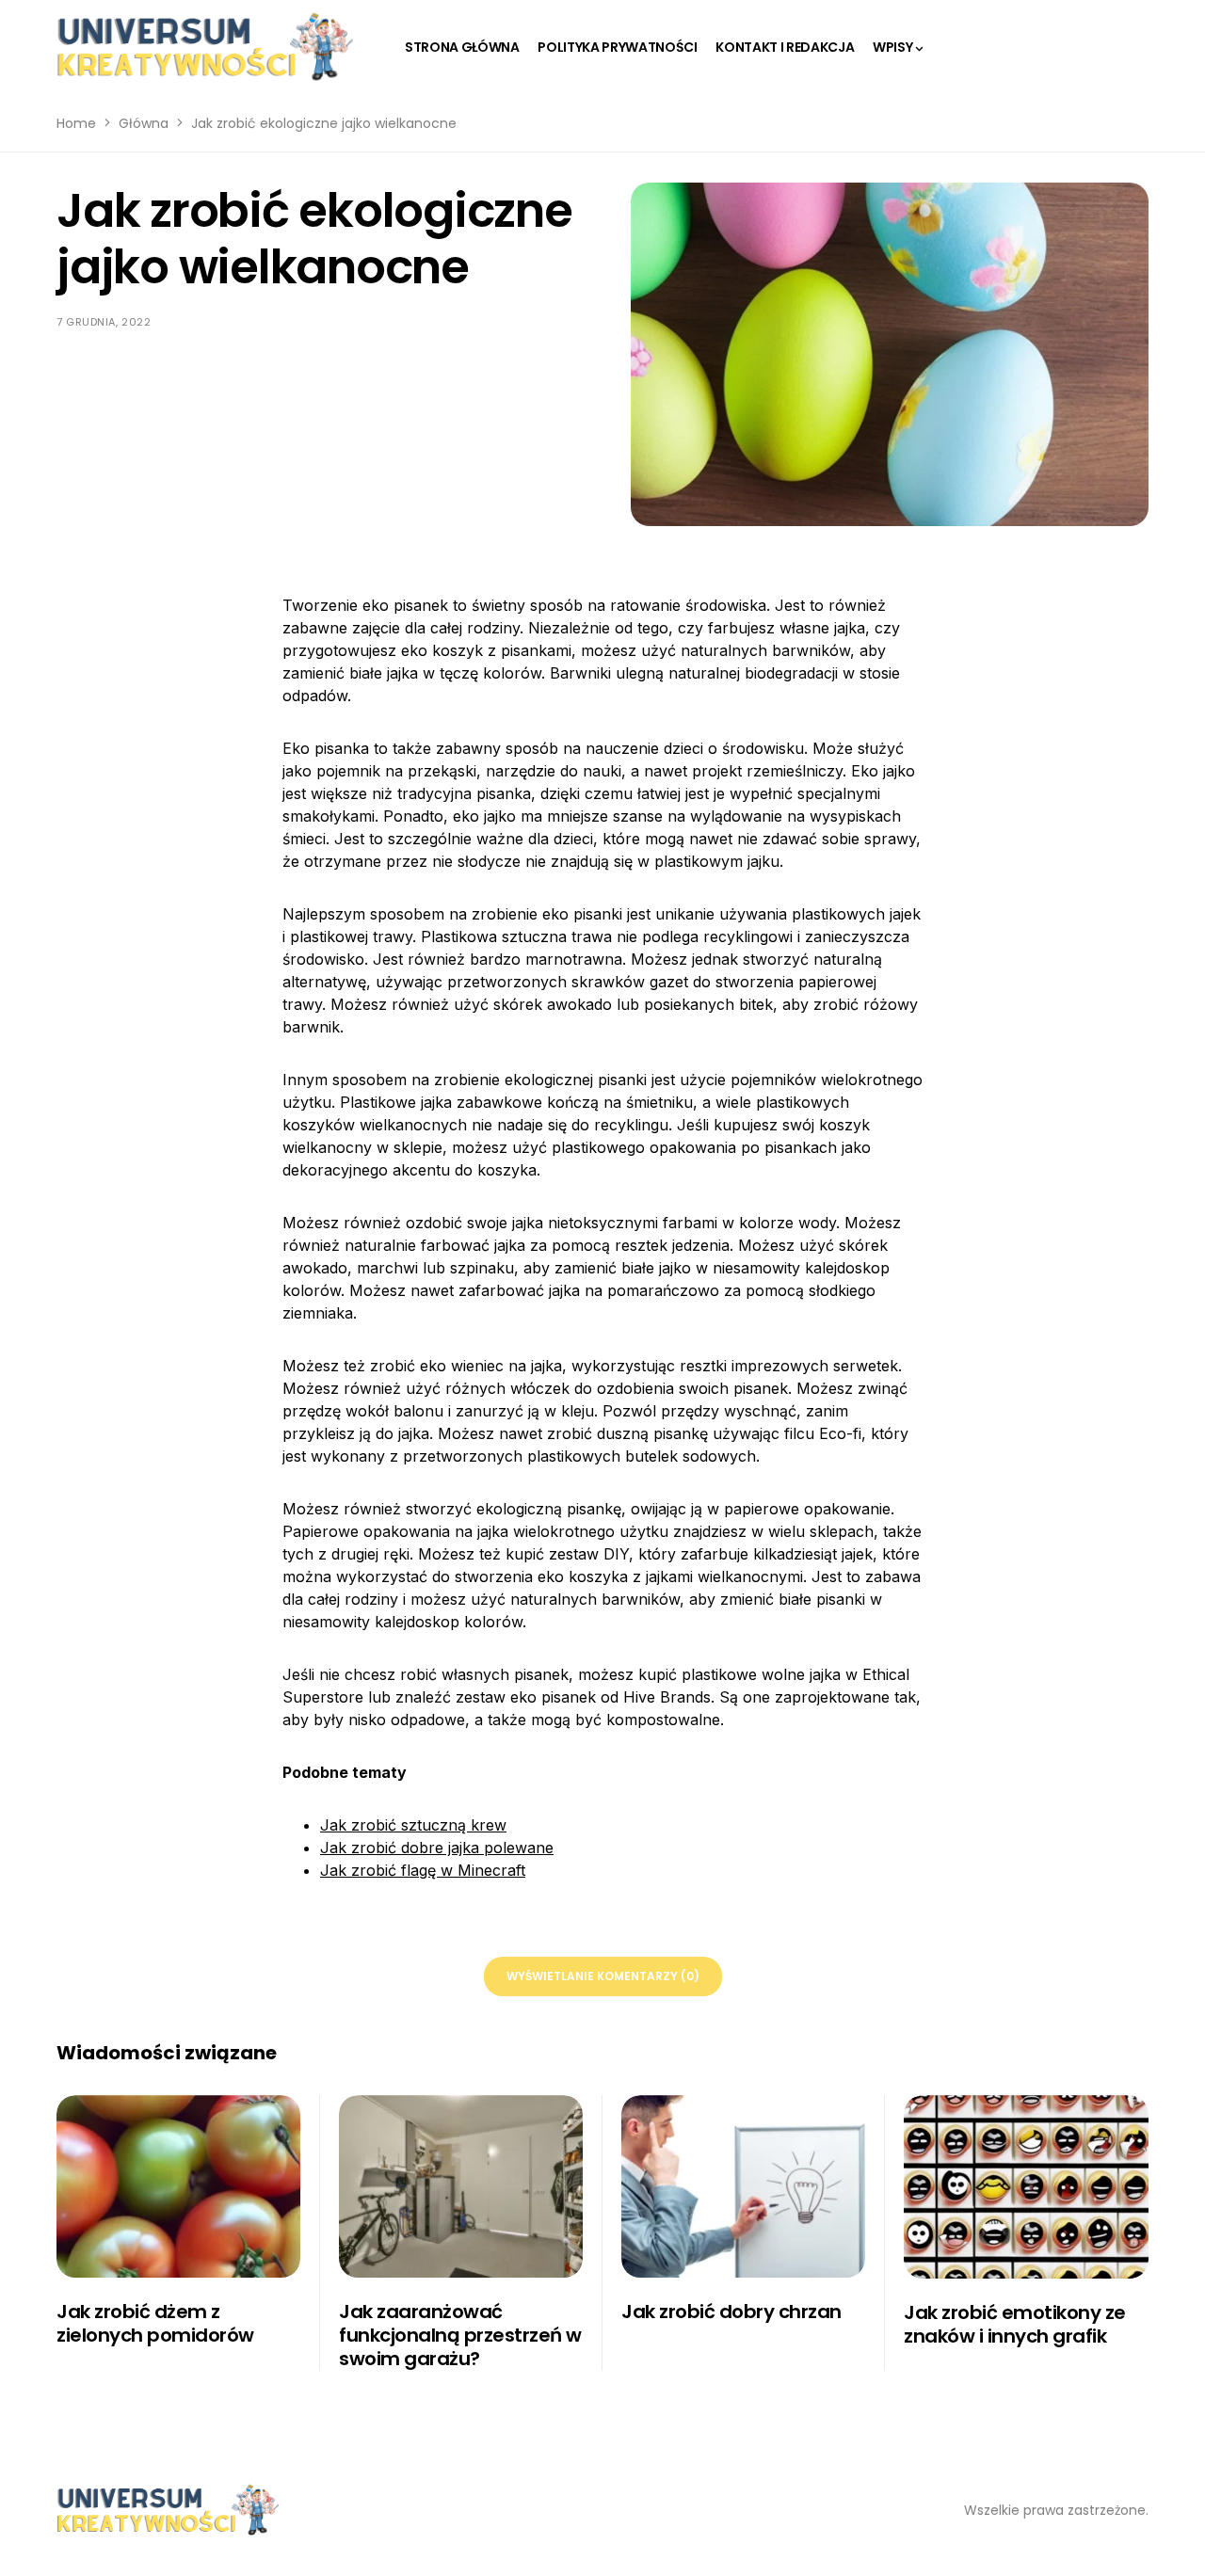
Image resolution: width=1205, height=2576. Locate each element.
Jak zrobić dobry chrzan (731, 2312)
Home (76, 123)
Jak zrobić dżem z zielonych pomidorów (155, 2323)
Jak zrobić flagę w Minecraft (423, 1870)
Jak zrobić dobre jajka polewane (437, 1848)
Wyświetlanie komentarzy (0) (603, 1976)
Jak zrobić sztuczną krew (413, 1825)
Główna (144, 123)
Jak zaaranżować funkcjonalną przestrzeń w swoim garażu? (460, 2335)
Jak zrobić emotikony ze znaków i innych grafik (1015, 2324)
